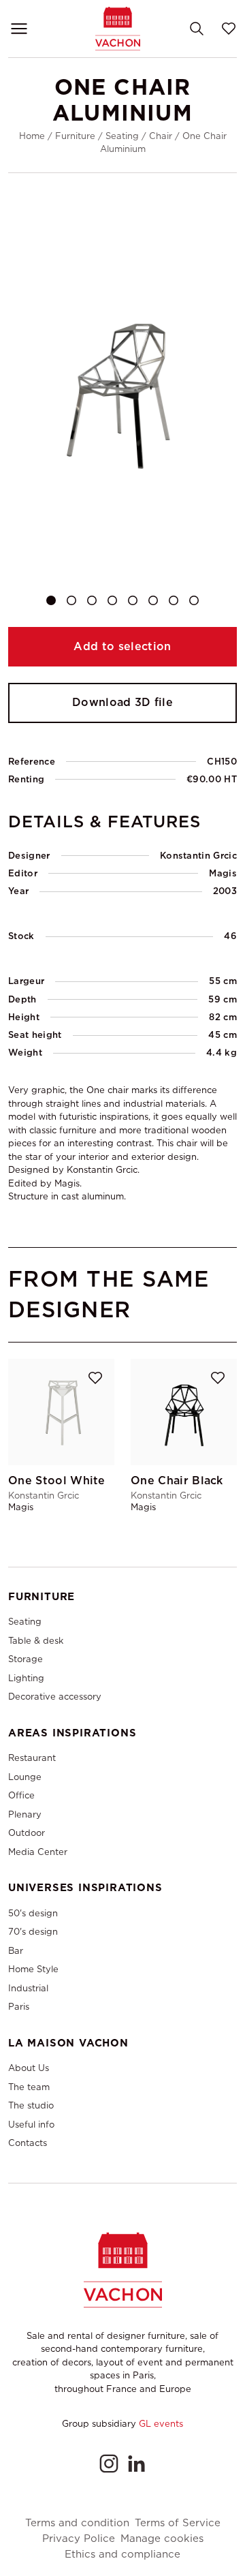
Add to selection (122, 646)
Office (21, 1795)
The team (29, 2087)
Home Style (33, 1969)
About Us (29, 2068)
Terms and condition (77, 2523)
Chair (161, 136)
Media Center (38, 1852)
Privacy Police (79, 2539)
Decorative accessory (55, 1697)
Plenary (25, 1814)
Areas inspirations (72, 1733)
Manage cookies (162, 2539)
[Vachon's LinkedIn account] (136, 2464)
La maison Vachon (68, 2043)
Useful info (31, 2125)
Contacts (28, 2143)
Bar (16, 1951)
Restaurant (32, 1758)
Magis (223, 873)
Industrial (28, 1988)
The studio (31, 2105)
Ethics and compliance (122, 2555)
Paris (19, 2007)
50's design (33, 1913)
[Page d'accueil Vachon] (118, 28)
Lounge (25, 1777)
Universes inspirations (85, 1888)
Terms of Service (178, 2523)
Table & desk (36, 1641)
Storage (26, 1659)
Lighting (26, 1678)
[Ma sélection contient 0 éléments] (229, 29)
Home (32, 136)
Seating (122, 136)
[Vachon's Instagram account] (109, 2464)
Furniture (75, 136)
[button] (51, 600)
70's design (33, 1932)
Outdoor (27, 1833)
